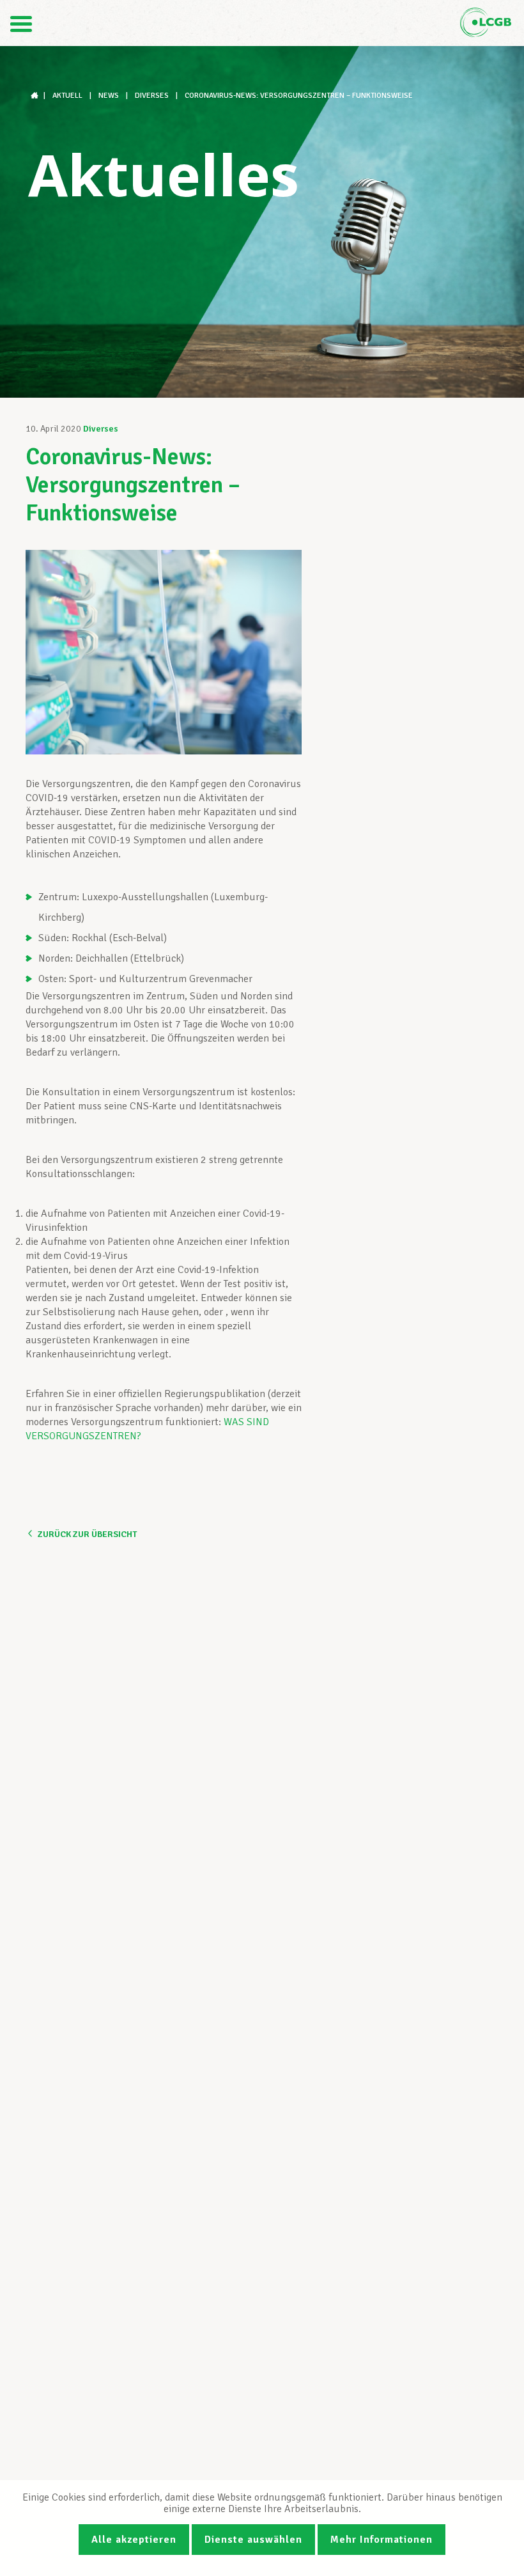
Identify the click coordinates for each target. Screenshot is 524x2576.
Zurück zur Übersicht (87, 1534)
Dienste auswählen (253, 2540)
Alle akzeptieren (134, 2540)
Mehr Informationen (381, 2540)
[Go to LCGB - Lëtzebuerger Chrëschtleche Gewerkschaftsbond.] (36, 96)
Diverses (101, 429)
